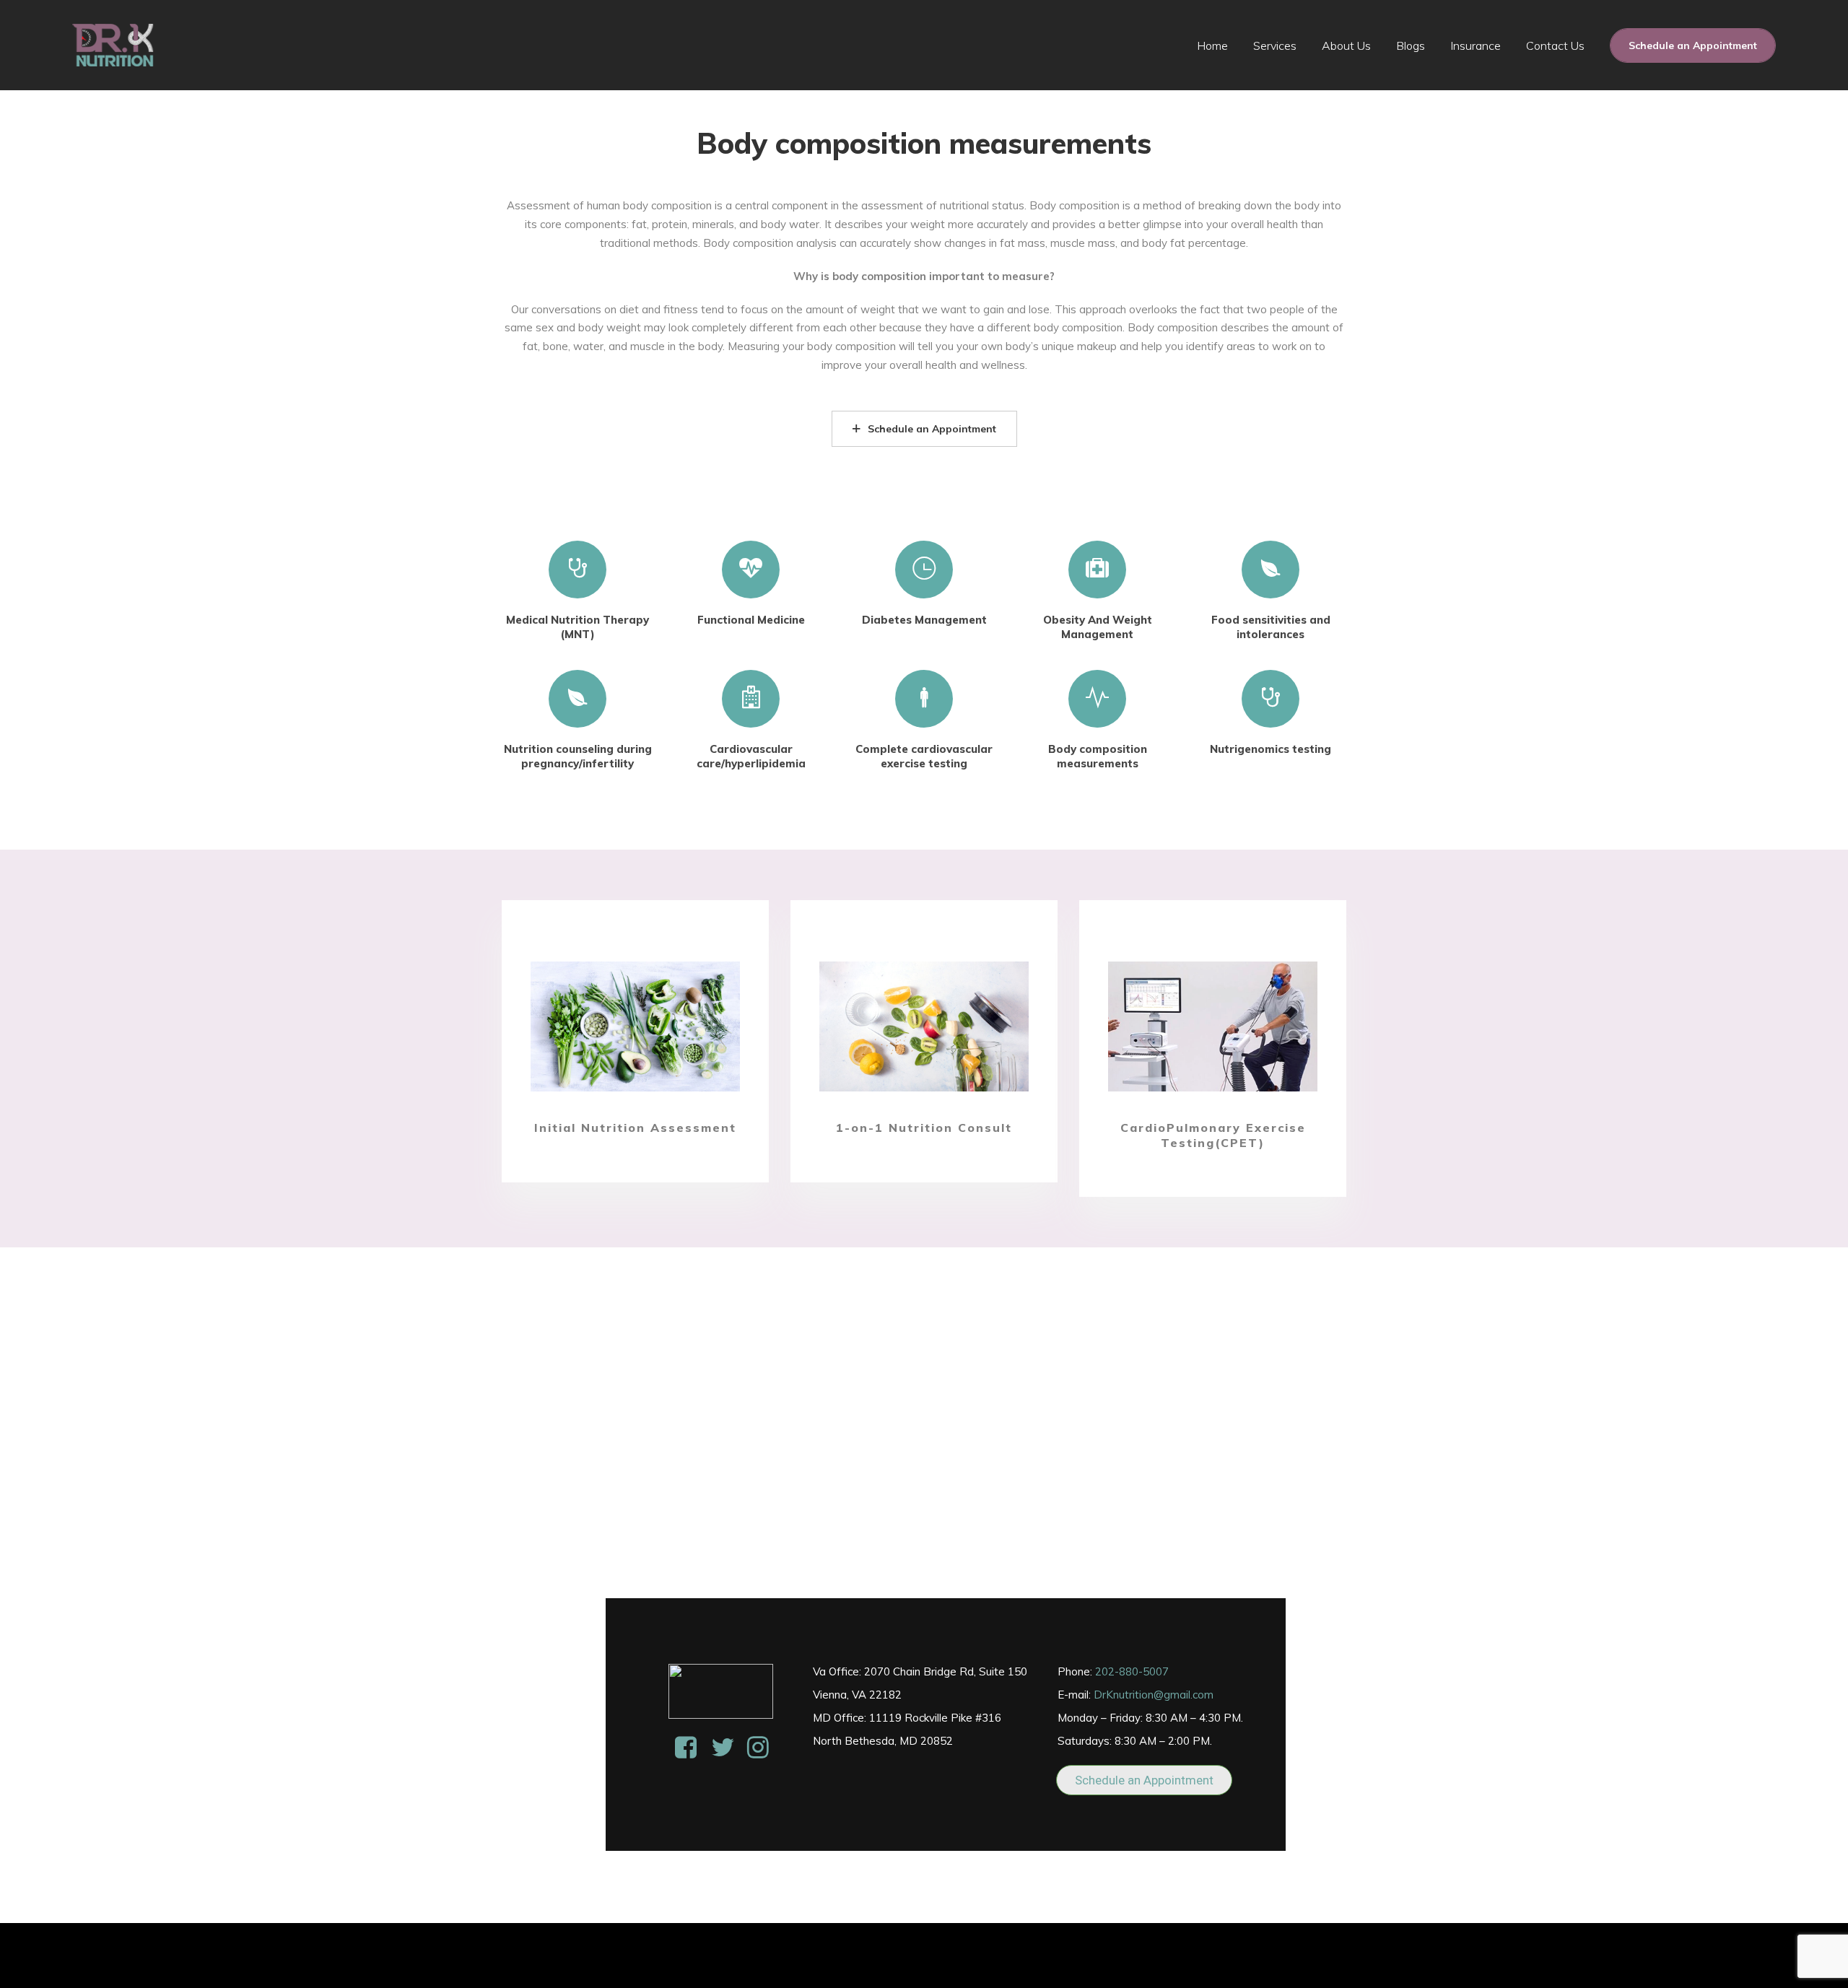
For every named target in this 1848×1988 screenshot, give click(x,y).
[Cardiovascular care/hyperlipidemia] (751, 697)
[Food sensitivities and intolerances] (1270, 568)
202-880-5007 (1132, 1671)
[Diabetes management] (924, 568)
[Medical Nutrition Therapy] (577, 568)
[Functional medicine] (751, 568)
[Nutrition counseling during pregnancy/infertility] (577, 697)
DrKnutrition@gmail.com (1154, 1695)
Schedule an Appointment (1693, 45)
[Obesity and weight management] (1097, 568)
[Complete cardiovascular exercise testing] (924, 697)
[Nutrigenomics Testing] (1270, 697)
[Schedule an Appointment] (635, 1026)
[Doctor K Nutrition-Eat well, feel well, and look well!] (113, 45)
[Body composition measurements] (1097, 697)
